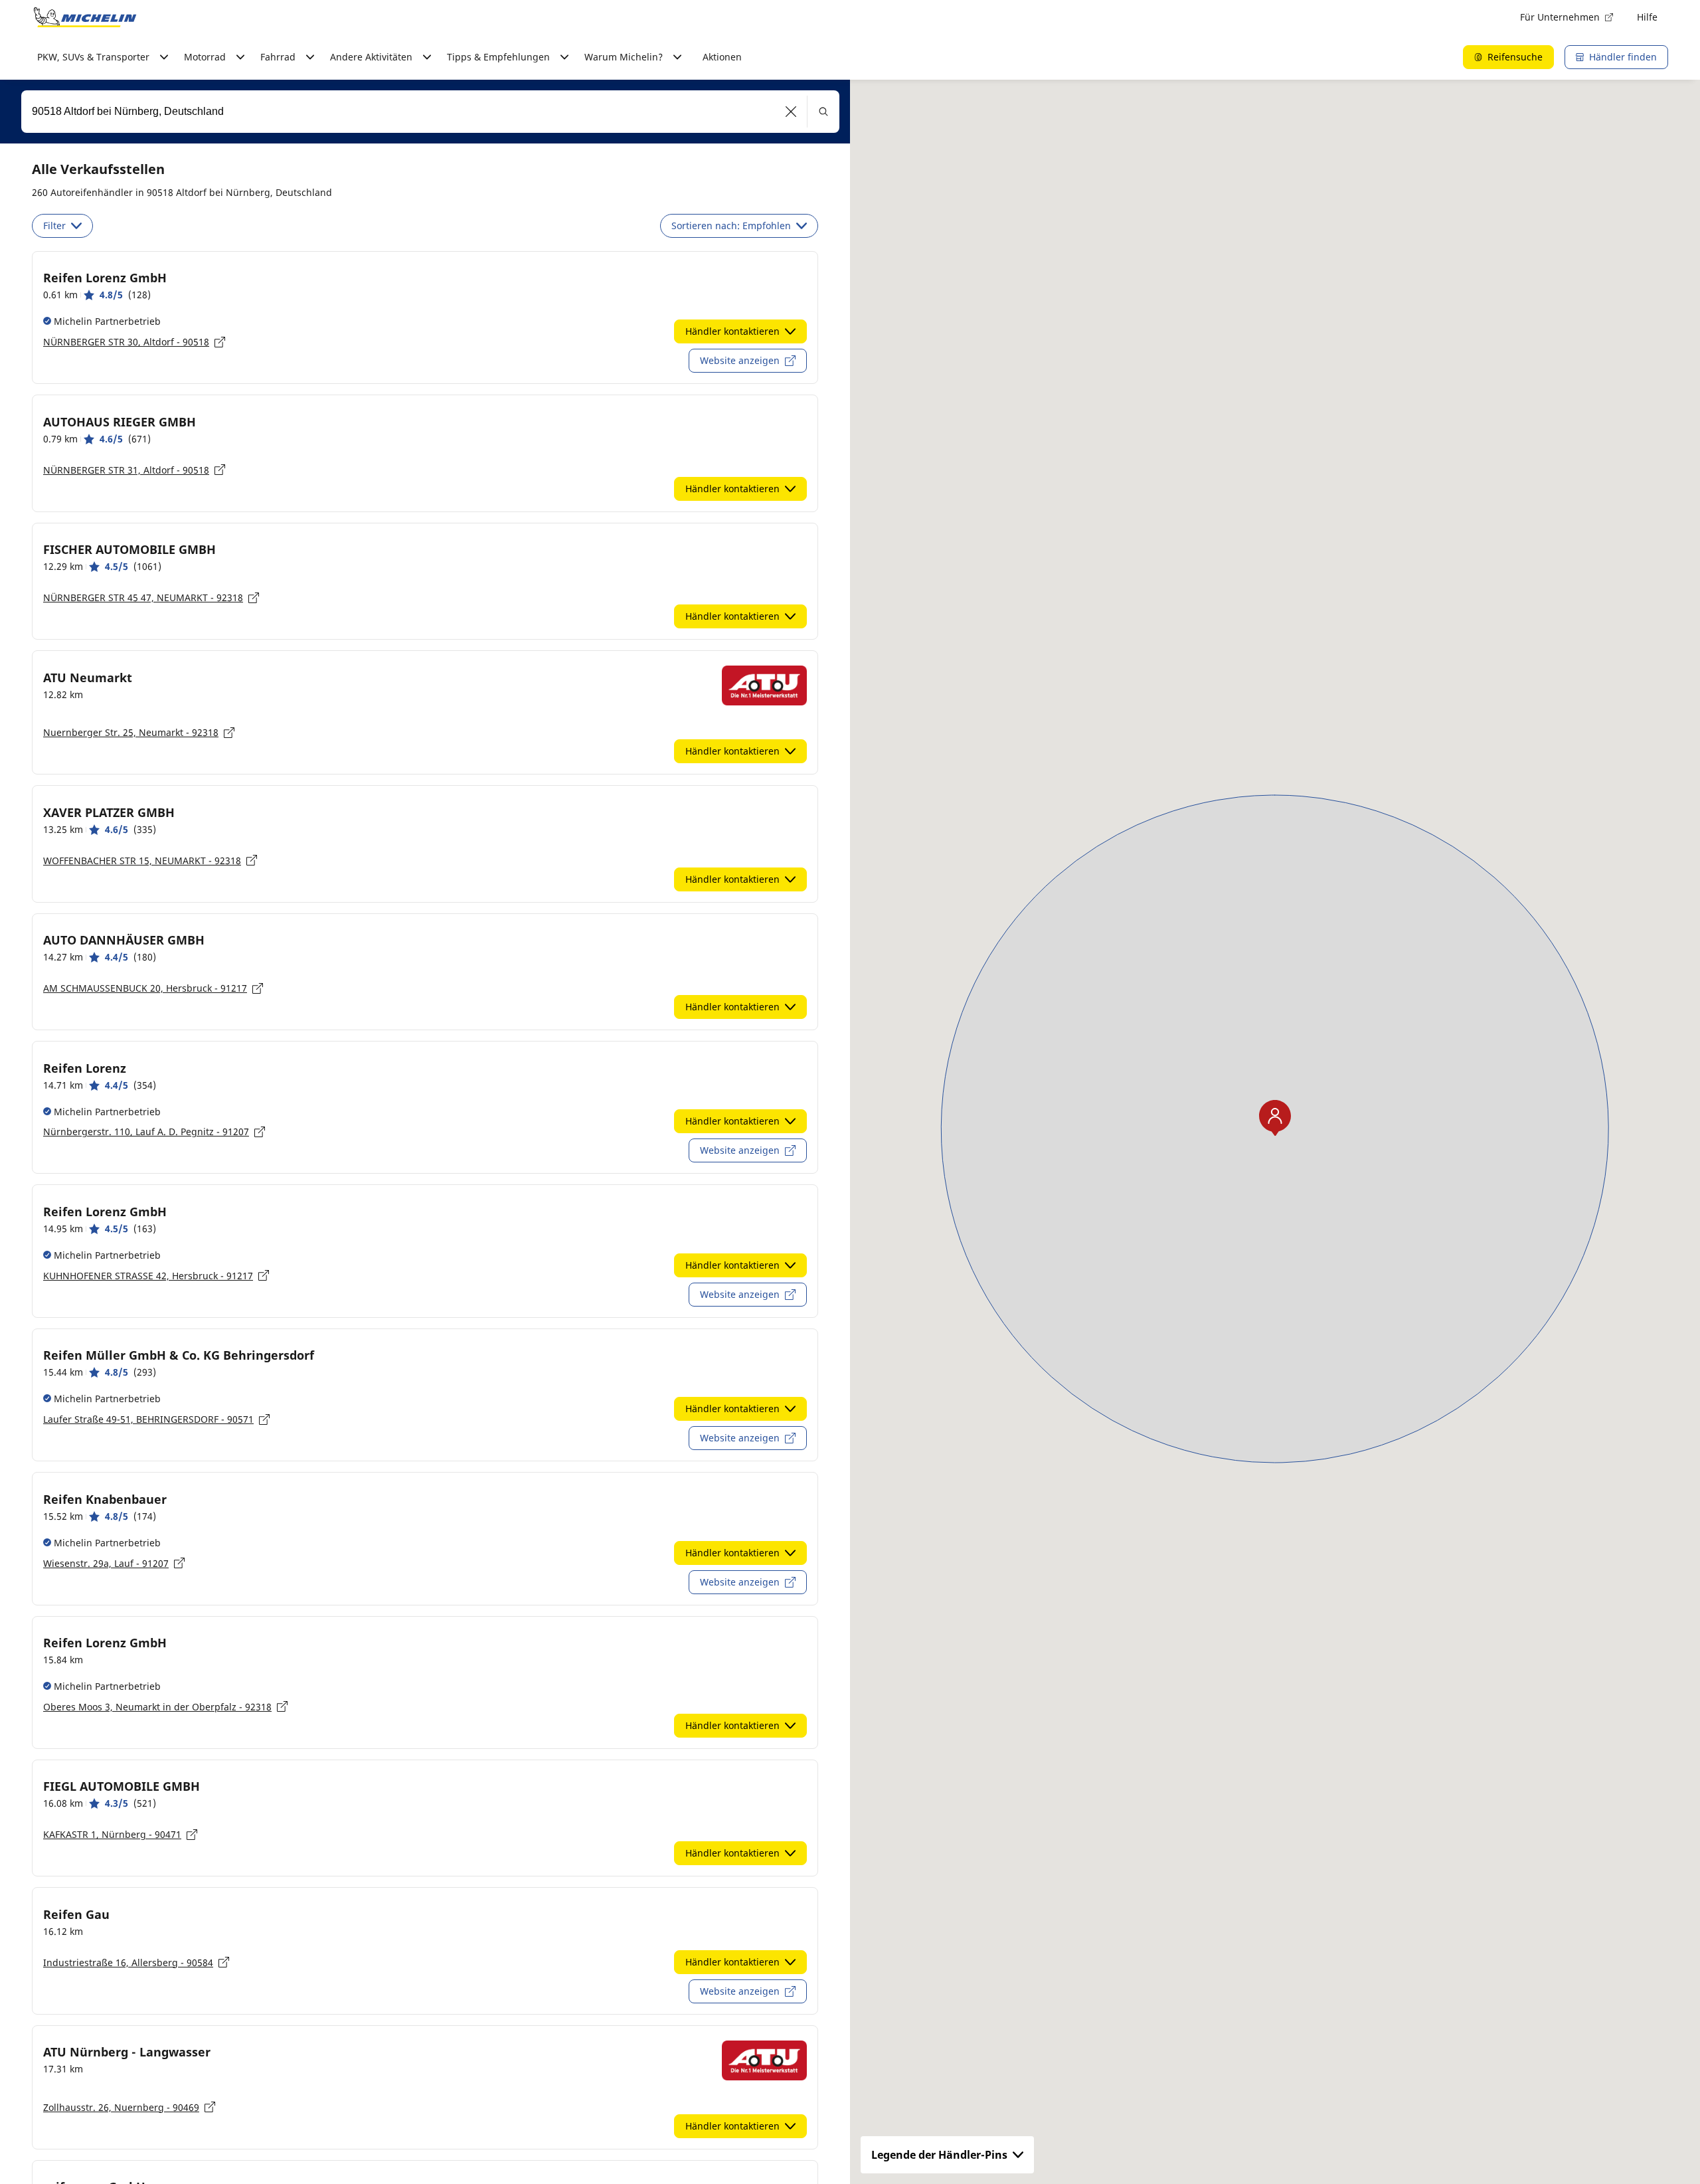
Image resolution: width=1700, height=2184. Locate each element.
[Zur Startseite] (85, 17)
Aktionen (722, 57)
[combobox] (430, 112)
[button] (791, 112)
